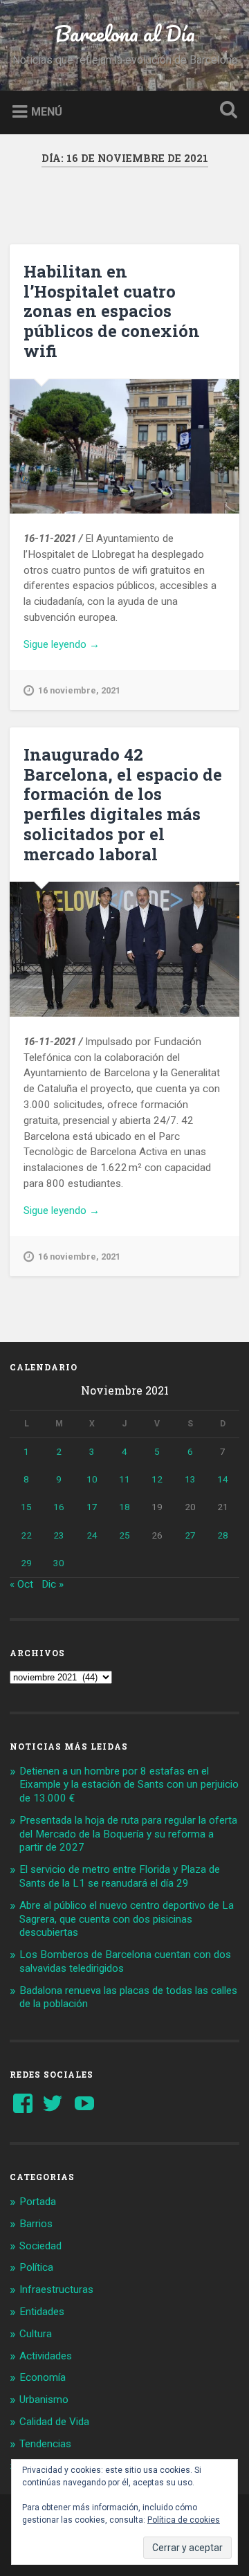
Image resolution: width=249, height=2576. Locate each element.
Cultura (36, 2334)
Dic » (53, 1584)
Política (36, 2267)
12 (157, 1479)
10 (92, 1479)
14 (223, 1479)
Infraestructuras (56, 2289)
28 (223, 1535)
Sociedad (40, 2246)
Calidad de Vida (54, 2422)
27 (190, 1535)
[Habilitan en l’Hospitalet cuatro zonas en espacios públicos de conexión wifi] (124, 446)
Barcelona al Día (125, 34)
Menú (47, 111)
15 (26, 1507)
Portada (38, 2202)
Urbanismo (44, 2400)
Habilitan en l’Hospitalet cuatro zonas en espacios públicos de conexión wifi (112, 311)
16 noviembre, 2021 (79, 690)
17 (92, 1507)
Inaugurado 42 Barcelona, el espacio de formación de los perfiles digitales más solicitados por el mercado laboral (123, 804)
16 (59, 1507)
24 (92, 1535)
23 (59, 1535)
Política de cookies (184, 2520)
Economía (43, 2377)
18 (124, 1507)
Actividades (46, 2356)
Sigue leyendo (82, 645)
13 (190, 1479)
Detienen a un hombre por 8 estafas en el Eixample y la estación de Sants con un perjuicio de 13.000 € (129, 1785)
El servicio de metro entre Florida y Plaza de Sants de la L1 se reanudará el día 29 (120, 1876)
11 (124, 1479)
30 (59, 1563)
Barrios (36, 2224)
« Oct (21, 1584)
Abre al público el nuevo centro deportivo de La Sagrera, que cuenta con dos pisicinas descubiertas (127, 1919)
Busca (225, 111)
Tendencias (45, 2444)
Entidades (42, 2312)
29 (26, 1563)
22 (26, 1535)
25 (124, 1535)
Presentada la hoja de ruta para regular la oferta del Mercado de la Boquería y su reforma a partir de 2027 (128, 1834)
